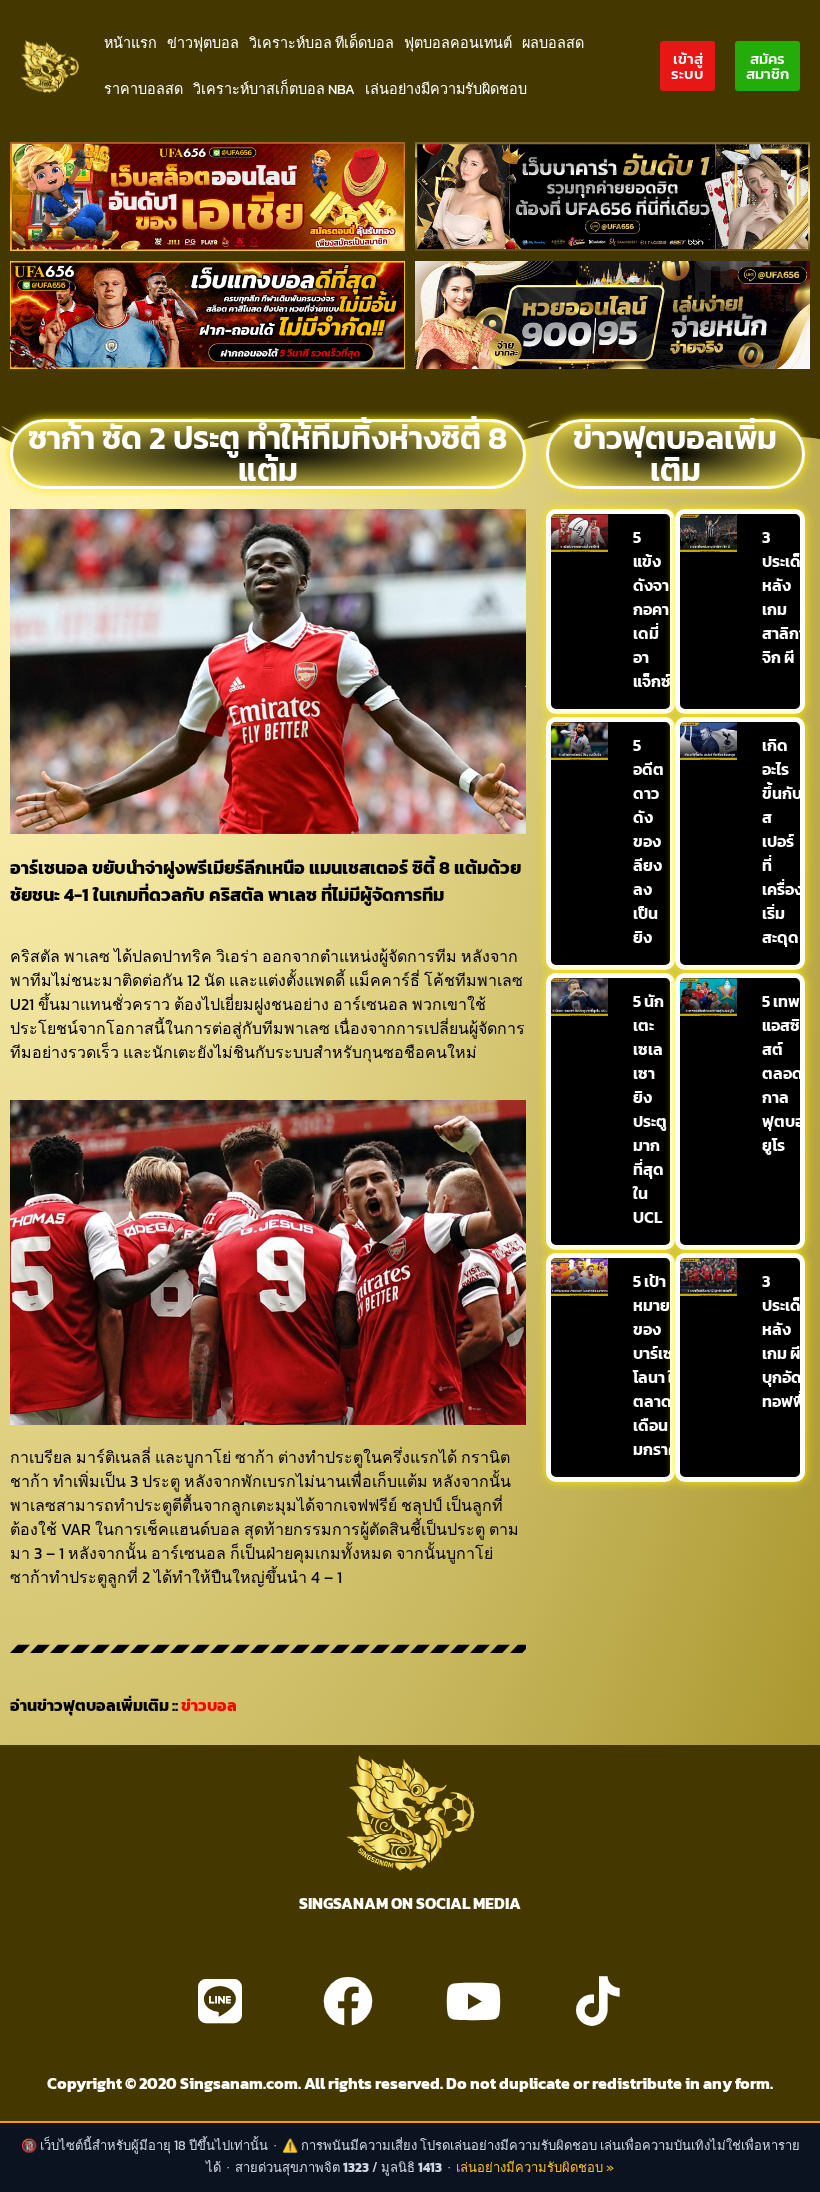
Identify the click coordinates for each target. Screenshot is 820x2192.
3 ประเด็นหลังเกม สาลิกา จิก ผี (786, 597)
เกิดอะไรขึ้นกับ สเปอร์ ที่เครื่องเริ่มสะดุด (782, 841)
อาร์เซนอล (49, 867)
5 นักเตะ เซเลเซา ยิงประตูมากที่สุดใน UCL (650, 1109)
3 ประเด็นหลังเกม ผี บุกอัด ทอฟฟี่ (786, 1341)
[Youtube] (473, 2001)
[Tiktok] (598, 2001)
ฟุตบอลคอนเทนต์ (458, 43)
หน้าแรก (130, 43)
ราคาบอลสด (143, 89)
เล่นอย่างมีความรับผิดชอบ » (535, 2167)
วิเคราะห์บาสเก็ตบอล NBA (274, 89)
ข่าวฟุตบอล (203, 43)
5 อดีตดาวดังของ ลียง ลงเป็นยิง (648, 841)
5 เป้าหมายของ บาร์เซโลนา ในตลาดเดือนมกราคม (660, 1365)
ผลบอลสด (553, 43)
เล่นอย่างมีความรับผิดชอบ (446, 89)
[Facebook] (348, 2001)
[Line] (220, 2001)
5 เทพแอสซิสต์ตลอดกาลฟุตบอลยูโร (788, 1073)
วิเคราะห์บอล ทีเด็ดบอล (321, 43)
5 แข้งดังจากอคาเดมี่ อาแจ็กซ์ (652, 609)
